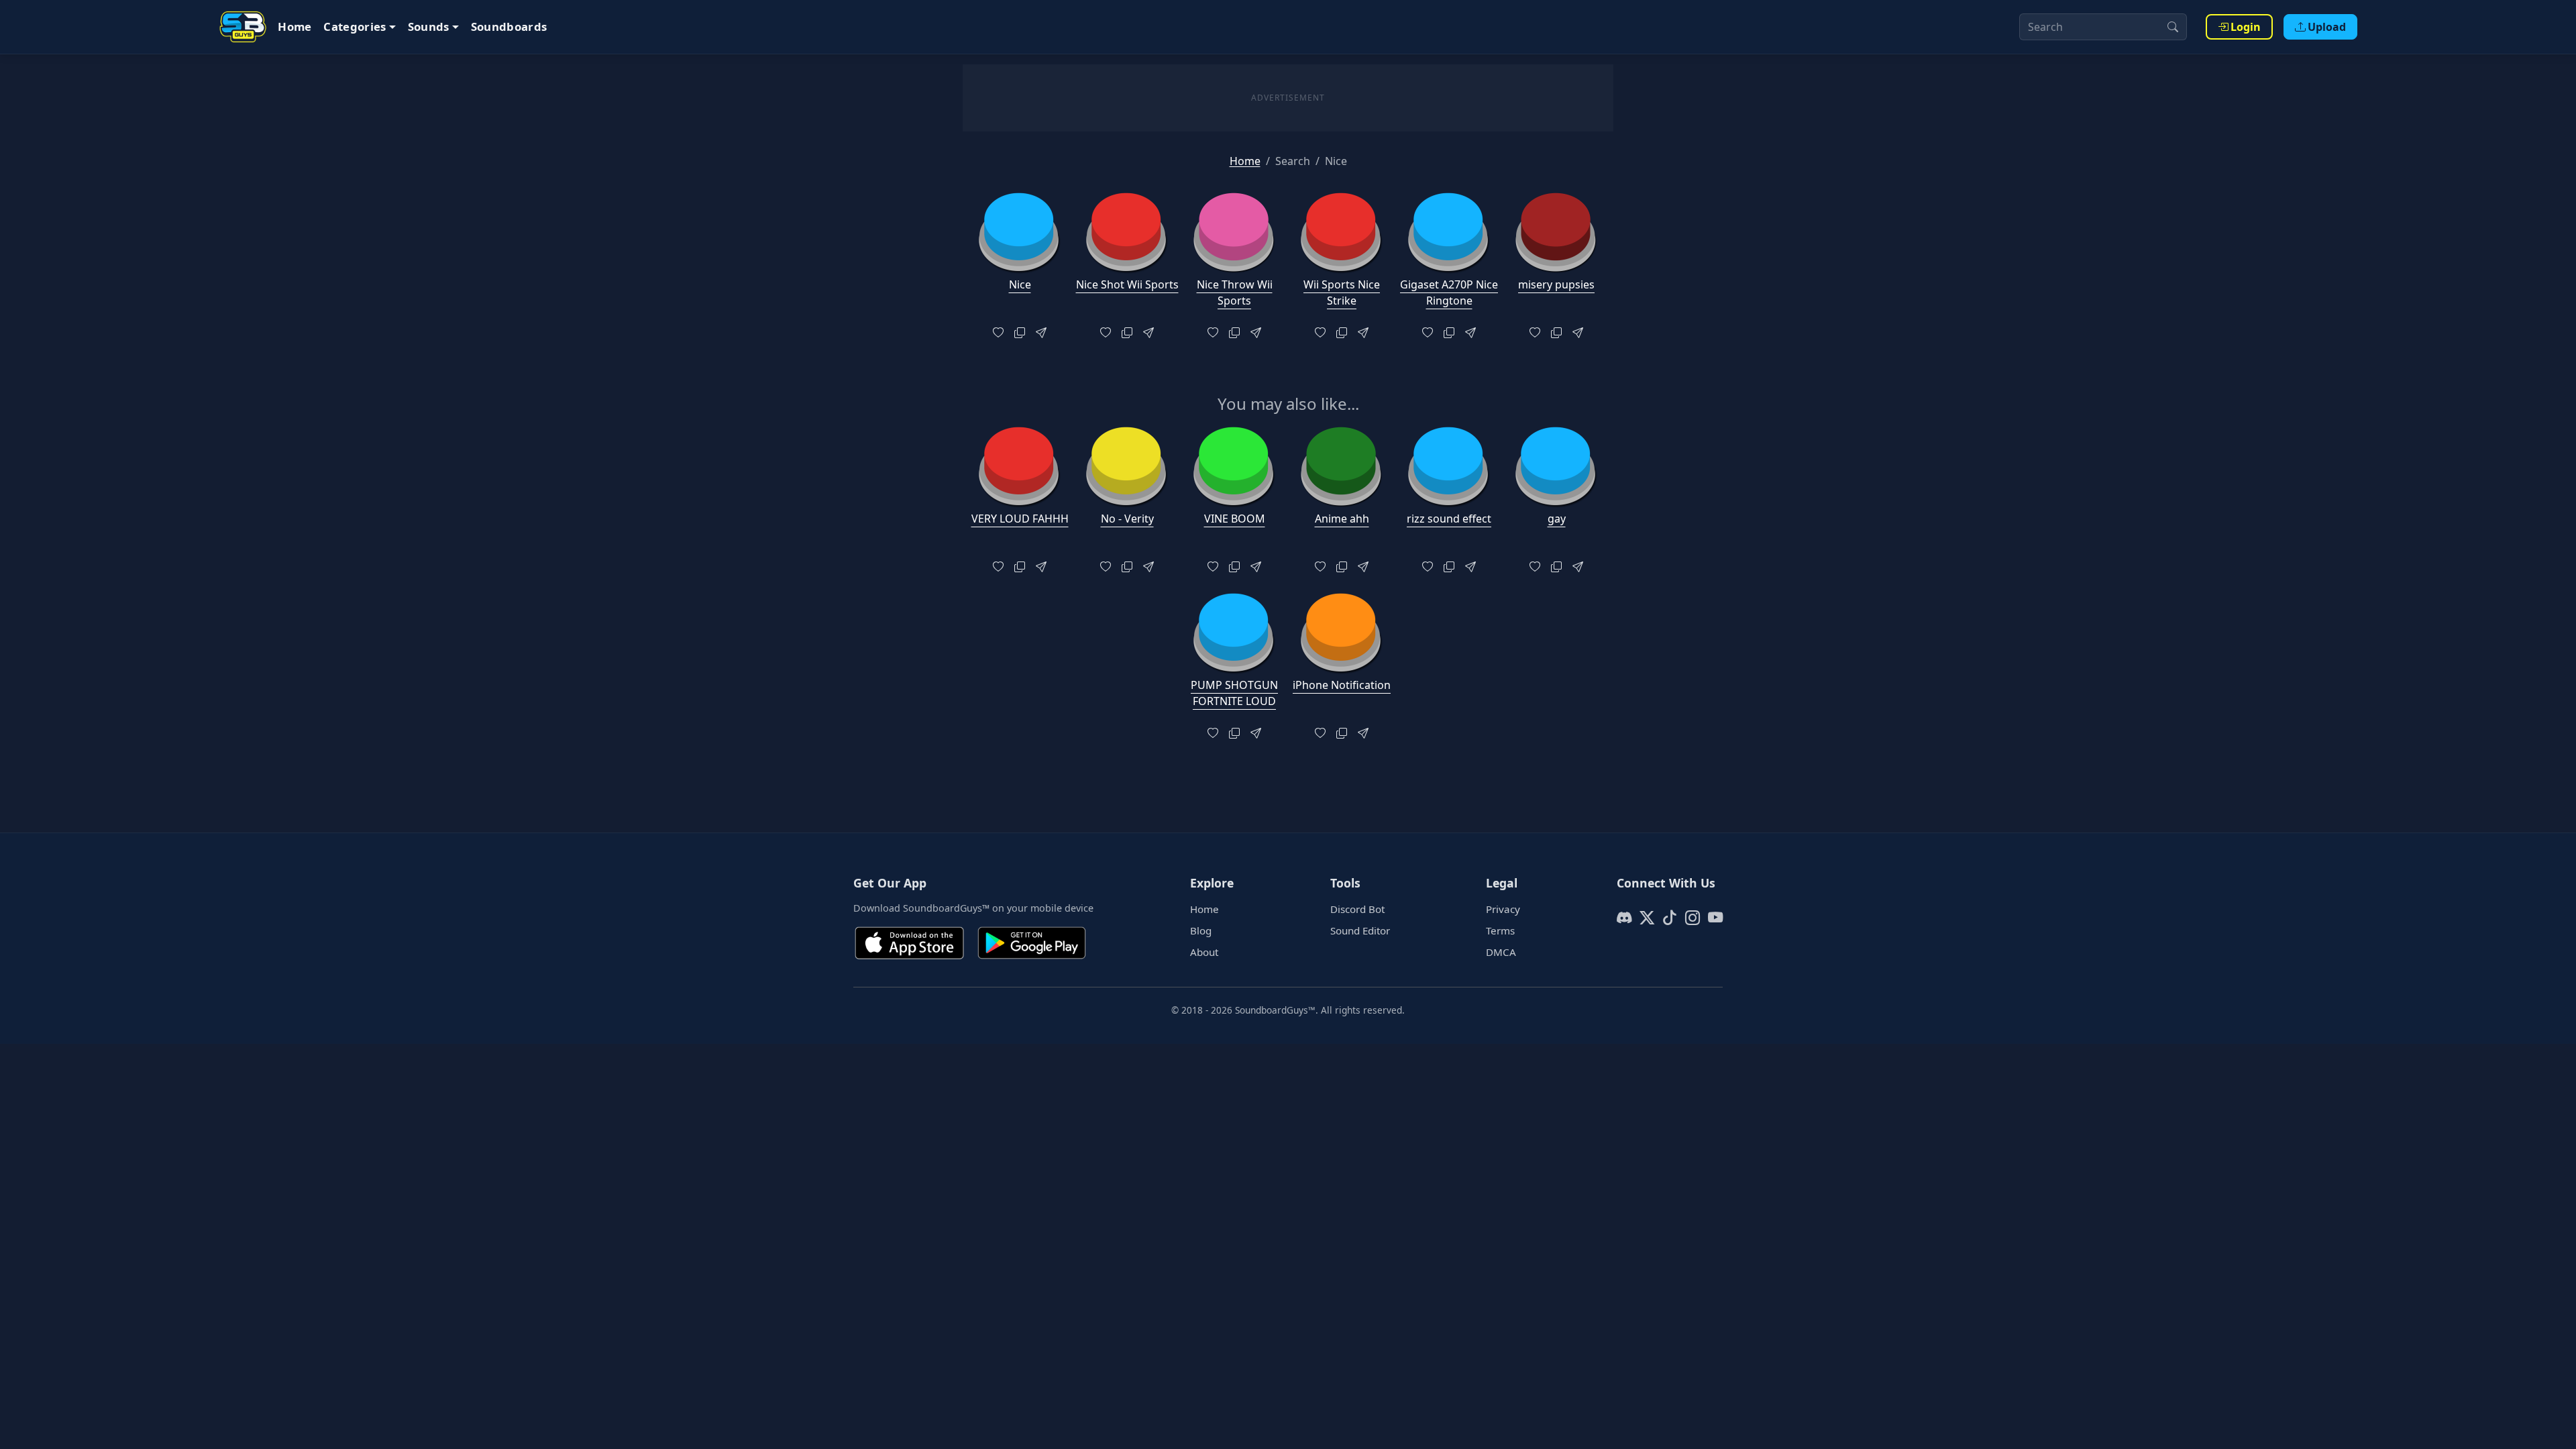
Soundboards (509, 26)
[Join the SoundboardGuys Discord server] (1624, 918)
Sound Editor (1360, 930)
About (1204, 952)
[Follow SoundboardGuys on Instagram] (1693, 918)
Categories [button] (355, 26)
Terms (1500, 930)
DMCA (1501, 952)
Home (294, 26)
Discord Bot (1357, 909)
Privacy (1503, 909)
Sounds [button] (429, 26)
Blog (1201, 930)
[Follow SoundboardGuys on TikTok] (1670, 918)
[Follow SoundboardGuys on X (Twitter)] (1647, 918)
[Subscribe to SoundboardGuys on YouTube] (1715, 918)
